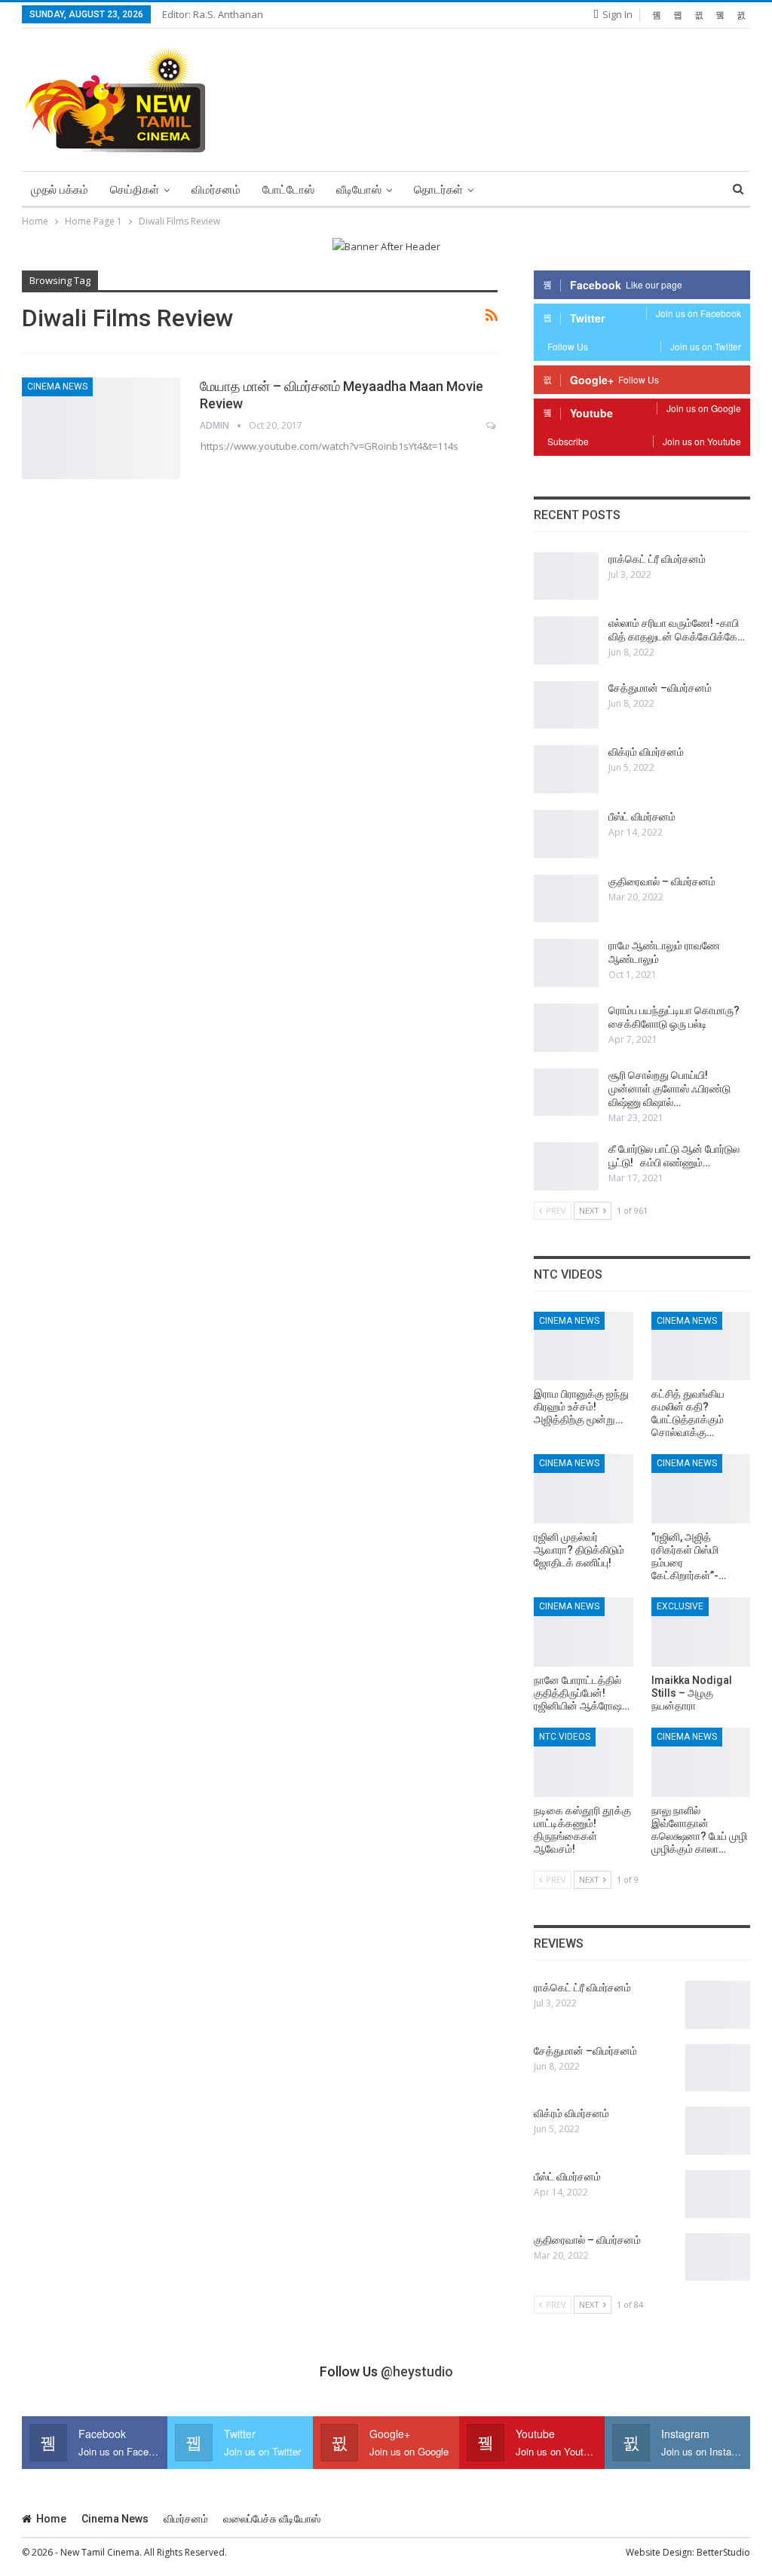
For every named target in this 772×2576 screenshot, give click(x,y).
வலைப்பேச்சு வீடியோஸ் (272, 2519)
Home (51, 2519)
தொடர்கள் (438, 190)
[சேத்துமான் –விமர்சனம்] (566, 705)
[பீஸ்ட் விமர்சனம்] (566, 834)
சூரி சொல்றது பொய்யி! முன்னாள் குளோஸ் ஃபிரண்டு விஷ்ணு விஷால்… (669, 1089)
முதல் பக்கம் (60, 190)
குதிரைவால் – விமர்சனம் (662, 882)
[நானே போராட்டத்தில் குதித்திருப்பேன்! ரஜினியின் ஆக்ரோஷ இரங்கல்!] (583, 1632)
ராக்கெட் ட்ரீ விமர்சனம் (657, 559)
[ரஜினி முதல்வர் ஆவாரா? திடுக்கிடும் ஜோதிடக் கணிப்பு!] (583, 1489)
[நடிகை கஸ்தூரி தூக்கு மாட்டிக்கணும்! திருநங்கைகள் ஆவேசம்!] (583, 1762)
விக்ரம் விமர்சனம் (646, 752)
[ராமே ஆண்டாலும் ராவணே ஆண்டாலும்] (566, 963)
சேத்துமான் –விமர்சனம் (660, 688)
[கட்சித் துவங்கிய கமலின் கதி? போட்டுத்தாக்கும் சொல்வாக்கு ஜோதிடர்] (701, 1346)
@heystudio (417, 2371)
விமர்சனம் (216, 190)
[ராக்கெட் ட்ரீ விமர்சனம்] (566, 576)
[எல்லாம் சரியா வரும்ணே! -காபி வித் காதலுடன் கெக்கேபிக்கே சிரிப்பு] (566, 640)
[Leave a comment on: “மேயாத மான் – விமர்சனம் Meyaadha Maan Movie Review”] (492, 426)
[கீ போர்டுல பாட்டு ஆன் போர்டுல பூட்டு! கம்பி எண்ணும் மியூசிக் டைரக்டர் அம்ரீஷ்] (566, 1166)
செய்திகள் (135, 190)
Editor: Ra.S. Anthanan (213, 14)
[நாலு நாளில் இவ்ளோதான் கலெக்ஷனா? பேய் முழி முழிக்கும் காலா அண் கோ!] (701, 1762)
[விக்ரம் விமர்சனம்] (566, 769)
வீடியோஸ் (359, 190)
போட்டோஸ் (288, 190)
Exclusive (680, 1606)
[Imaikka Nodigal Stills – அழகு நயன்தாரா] (701, 1632)
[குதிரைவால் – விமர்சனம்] (566, 899)
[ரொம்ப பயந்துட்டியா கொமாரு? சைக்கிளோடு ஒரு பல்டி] (566, 1028)
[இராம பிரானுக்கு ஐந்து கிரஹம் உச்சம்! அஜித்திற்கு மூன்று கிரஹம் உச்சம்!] (583, 1346)
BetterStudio (723, 2552)
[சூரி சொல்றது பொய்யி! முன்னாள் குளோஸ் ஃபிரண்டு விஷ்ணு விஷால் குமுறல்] (566, 1092)
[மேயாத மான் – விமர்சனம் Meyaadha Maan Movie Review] (101, 428)
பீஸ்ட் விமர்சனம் (642, 817)
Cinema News (57, 387)
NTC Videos (565, 1737)
